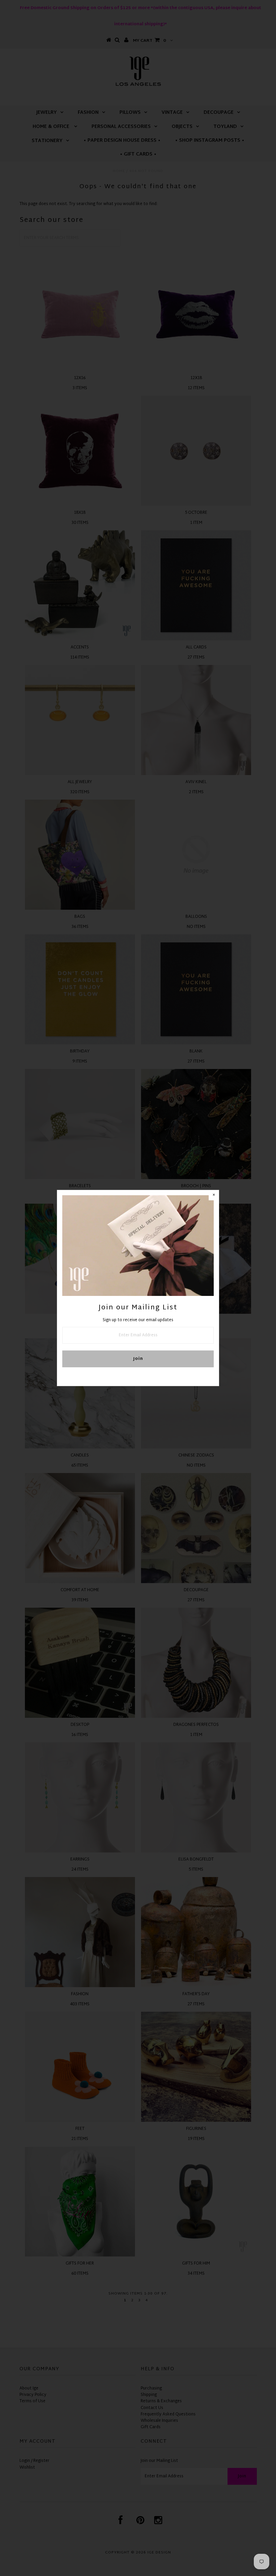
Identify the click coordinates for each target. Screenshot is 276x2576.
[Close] (214, 1195)
